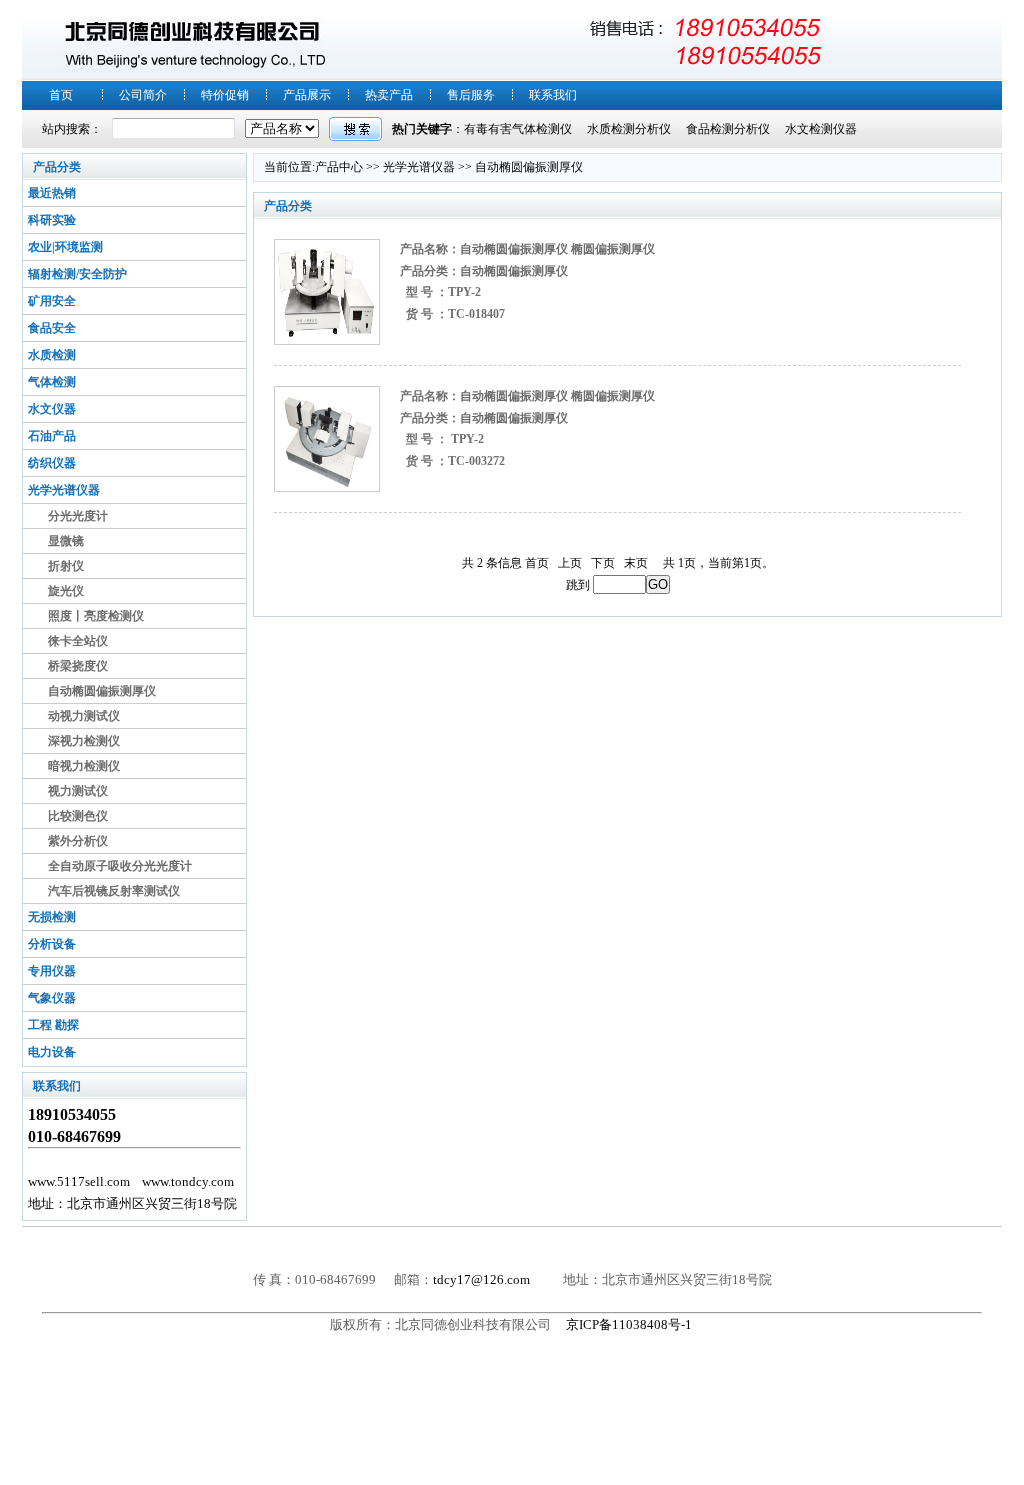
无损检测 (52, 917)
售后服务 (471, 95)
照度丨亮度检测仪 (96, 616)
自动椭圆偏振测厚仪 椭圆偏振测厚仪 (557, 249)
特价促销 (225, 95)
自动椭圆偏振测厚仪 (102, 691)
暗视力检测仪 (84, 766)
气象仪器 (52, 998)
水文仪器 (52, 409)
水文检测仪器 (821, 129)
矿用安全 (52, 301)
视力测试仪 (78, 791)
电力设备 (52, 1052)
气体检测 (52, 382)
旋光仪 (66, 591)
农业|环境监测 (65, 247)
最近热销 (52, 193)
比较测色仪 (78, 816)
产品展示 (307, 95)
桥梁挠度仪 (78, 666)
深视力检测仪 (84, 741)
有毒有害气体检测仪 (518, 129)
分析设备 (52, 944)
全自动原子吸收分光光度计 (120, 866)
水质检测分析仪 (629, 129)
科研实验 (52, 220)
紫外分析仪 (78, 841)
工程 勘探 (53, 1025)
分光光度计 (78, 516)
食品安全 (52, 328)
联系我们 (553, 95)
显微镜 (66, 541)
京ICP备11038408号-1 (630, 1324)
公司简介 (143, 95)
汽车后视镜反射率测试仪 (114, 891)
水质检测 (52, 355)
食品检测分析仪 (728, 129)
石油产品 (52, 436)
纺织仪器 (52, 463)
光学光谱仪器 (64, 490)
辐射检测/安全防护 (77, 274)
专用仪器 (52, 971)
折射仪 (66, 566)
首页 (61, 95)
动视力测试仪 (84, 716)
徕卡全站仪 (78, 641)
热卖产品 (389, 95)
